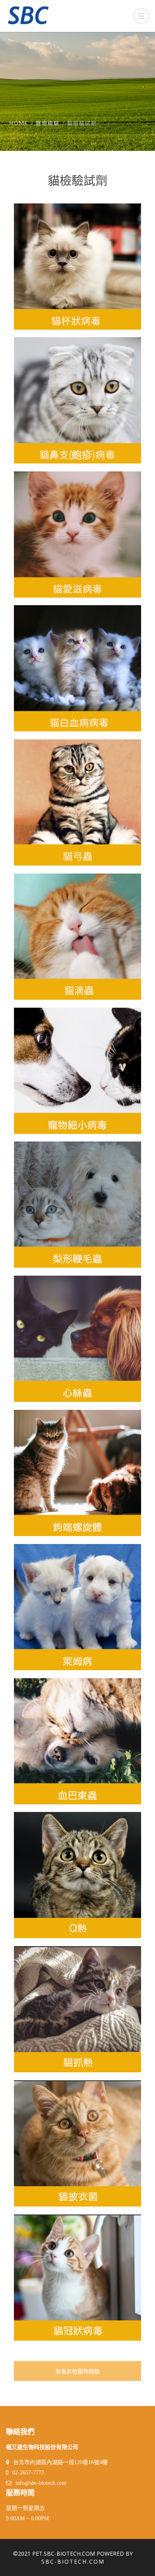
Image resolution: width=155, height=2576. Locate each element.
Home (19, 123)
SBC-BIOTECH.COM (73, 2561)
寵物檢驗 (48, 123)
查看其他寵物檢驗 (77, 2372)
